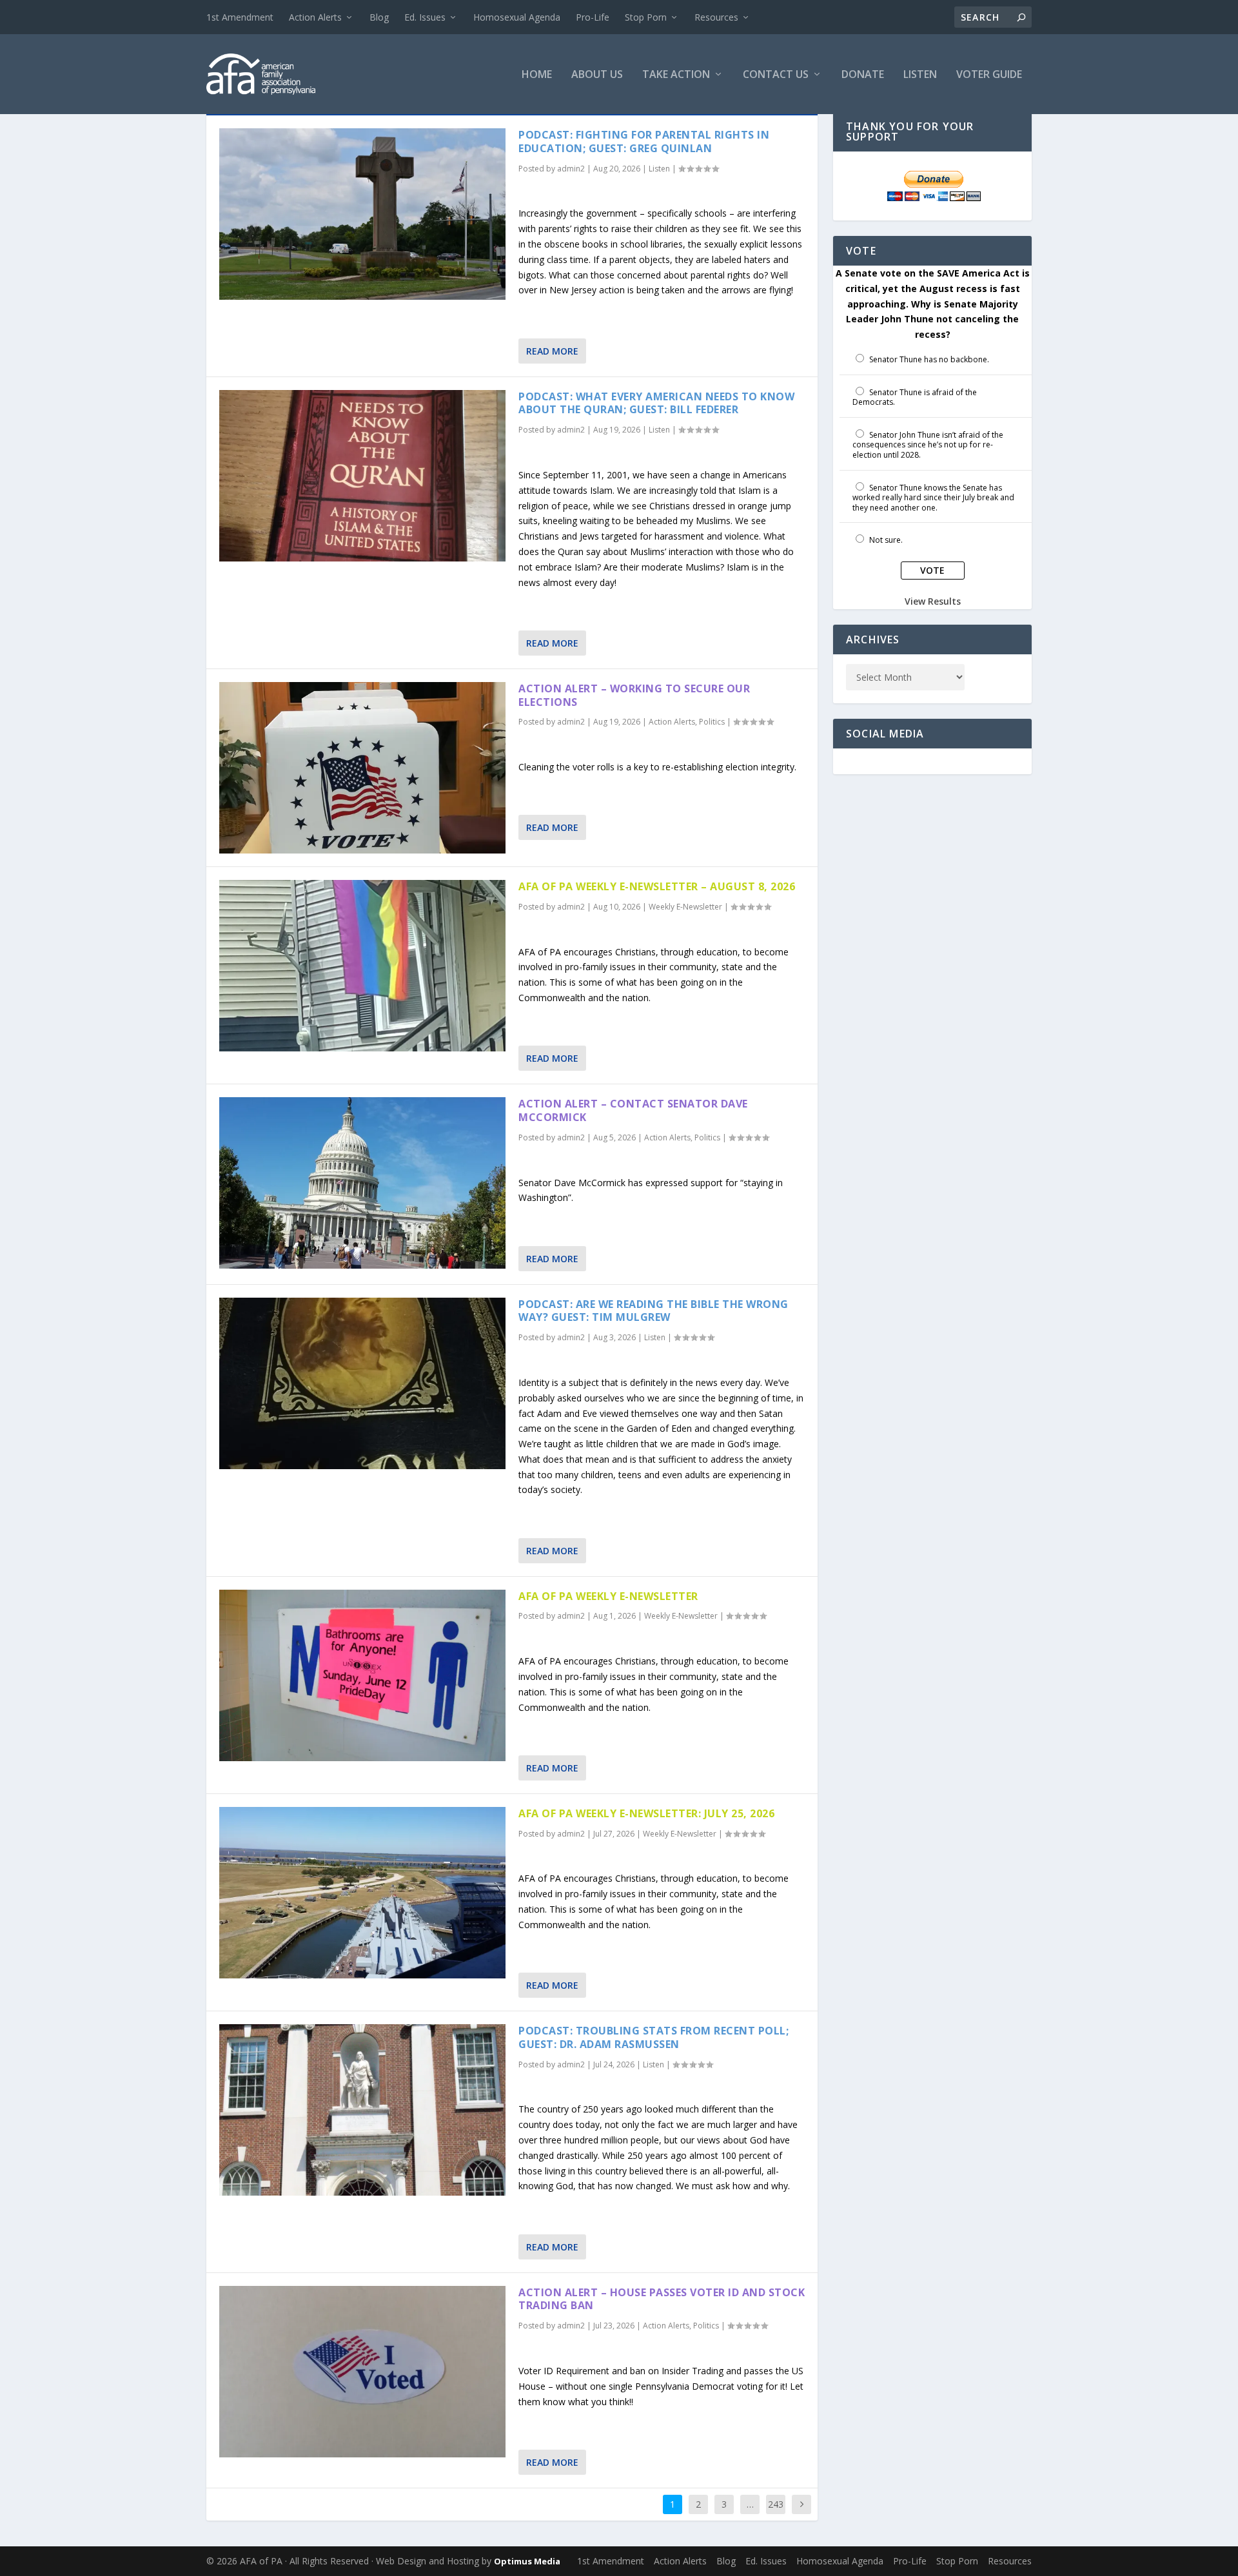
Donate (863, 75)
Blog (379, 17)
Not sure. (886, 540)
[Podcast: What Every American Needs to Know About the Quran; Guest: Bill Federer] (362, 476)
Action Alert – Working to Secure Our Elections (634, 695)
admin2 (571, 169)
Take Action (676, 75)
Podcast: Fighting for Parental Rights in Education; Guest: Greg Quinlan (644, 141)
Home (537, 75)
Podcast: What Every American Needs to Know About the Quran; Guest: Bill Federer (656, 403)
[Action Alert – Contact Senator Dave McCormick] (362, 1183)
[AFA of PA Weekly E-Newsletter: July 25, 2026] (362, 1893)
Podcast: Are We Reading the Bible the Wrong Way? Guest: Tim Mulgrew (653, 1311)
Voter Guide (989, 75)
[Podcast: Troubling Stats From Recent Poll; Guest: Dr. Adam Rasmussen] (362, 2110)
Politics (712, 722)
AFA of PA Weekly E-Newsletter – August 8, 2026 (657, 886)
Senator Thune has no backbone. (929, 359)
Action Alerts (315, 17)
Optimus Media (527, 2561)
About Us (597, 75)
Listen (920, 75)
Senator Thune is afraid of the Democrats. (915, 397)
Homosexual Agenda (517, 17)
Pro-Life (593, 17)
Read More (552, 351)
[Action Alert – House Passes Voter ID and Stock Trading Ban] (362, 2372)
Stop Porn (646, 17)
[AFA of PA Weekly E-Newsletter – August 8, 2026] (362, 966)
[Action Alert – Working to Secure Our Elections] (362, 768)
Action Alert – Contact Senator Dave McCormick (633, 1110)
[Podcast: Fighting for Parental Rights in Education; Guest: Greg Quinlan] (362, 214)
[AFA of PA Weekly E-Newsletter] (362, 1675)
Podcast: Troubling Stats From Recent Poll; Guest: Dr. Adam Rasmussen (653, 2037)
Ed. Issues (425, 17)
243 (776, 2504)
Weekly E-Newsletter (685, 907)
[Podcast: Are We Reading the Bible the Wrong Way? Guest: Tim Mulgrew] (362, 1383)
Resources (716, 17)
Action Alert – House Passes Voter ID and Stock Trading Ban (662, 2299)
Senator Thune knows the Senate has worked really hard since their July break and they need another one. (933, 498)
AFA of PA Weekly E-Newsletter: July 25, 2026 (646, 1813)
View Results (933, 601)
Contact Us (776, 75)
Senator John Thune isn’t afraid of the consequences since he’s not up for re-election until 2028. (928, 445)
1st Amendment (240, 17)
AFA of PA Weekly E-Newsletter (608, 1596)
